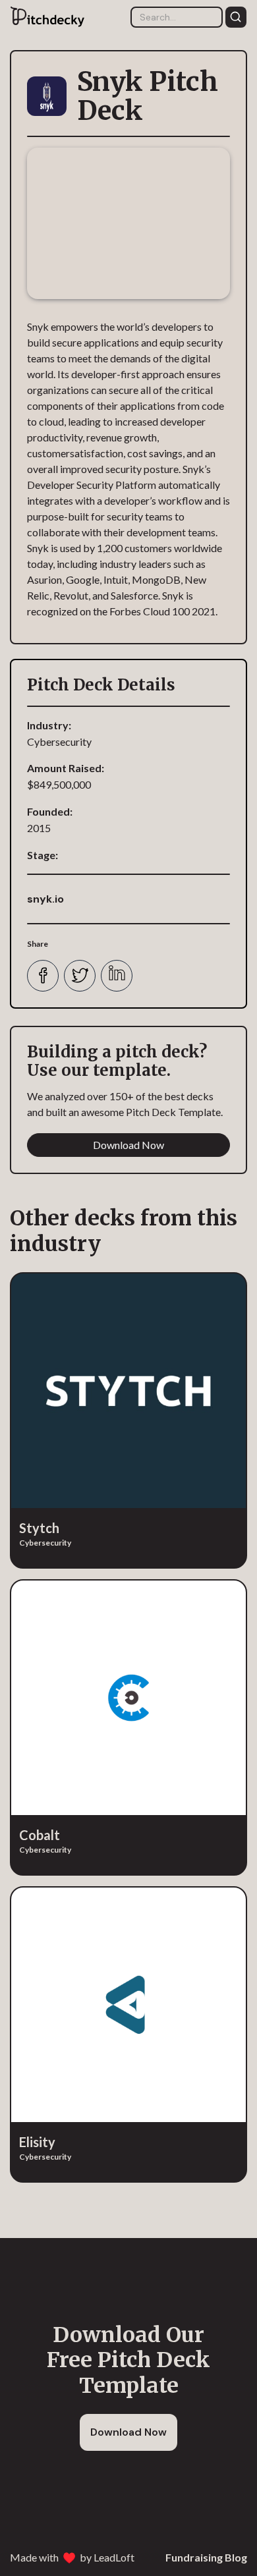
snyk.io (45, 899)
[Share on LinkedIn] (117, 976)
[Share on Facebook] (43, 976)
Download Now (128, 1145)
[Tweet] (80, 976)
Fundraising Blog (206, 2557)
